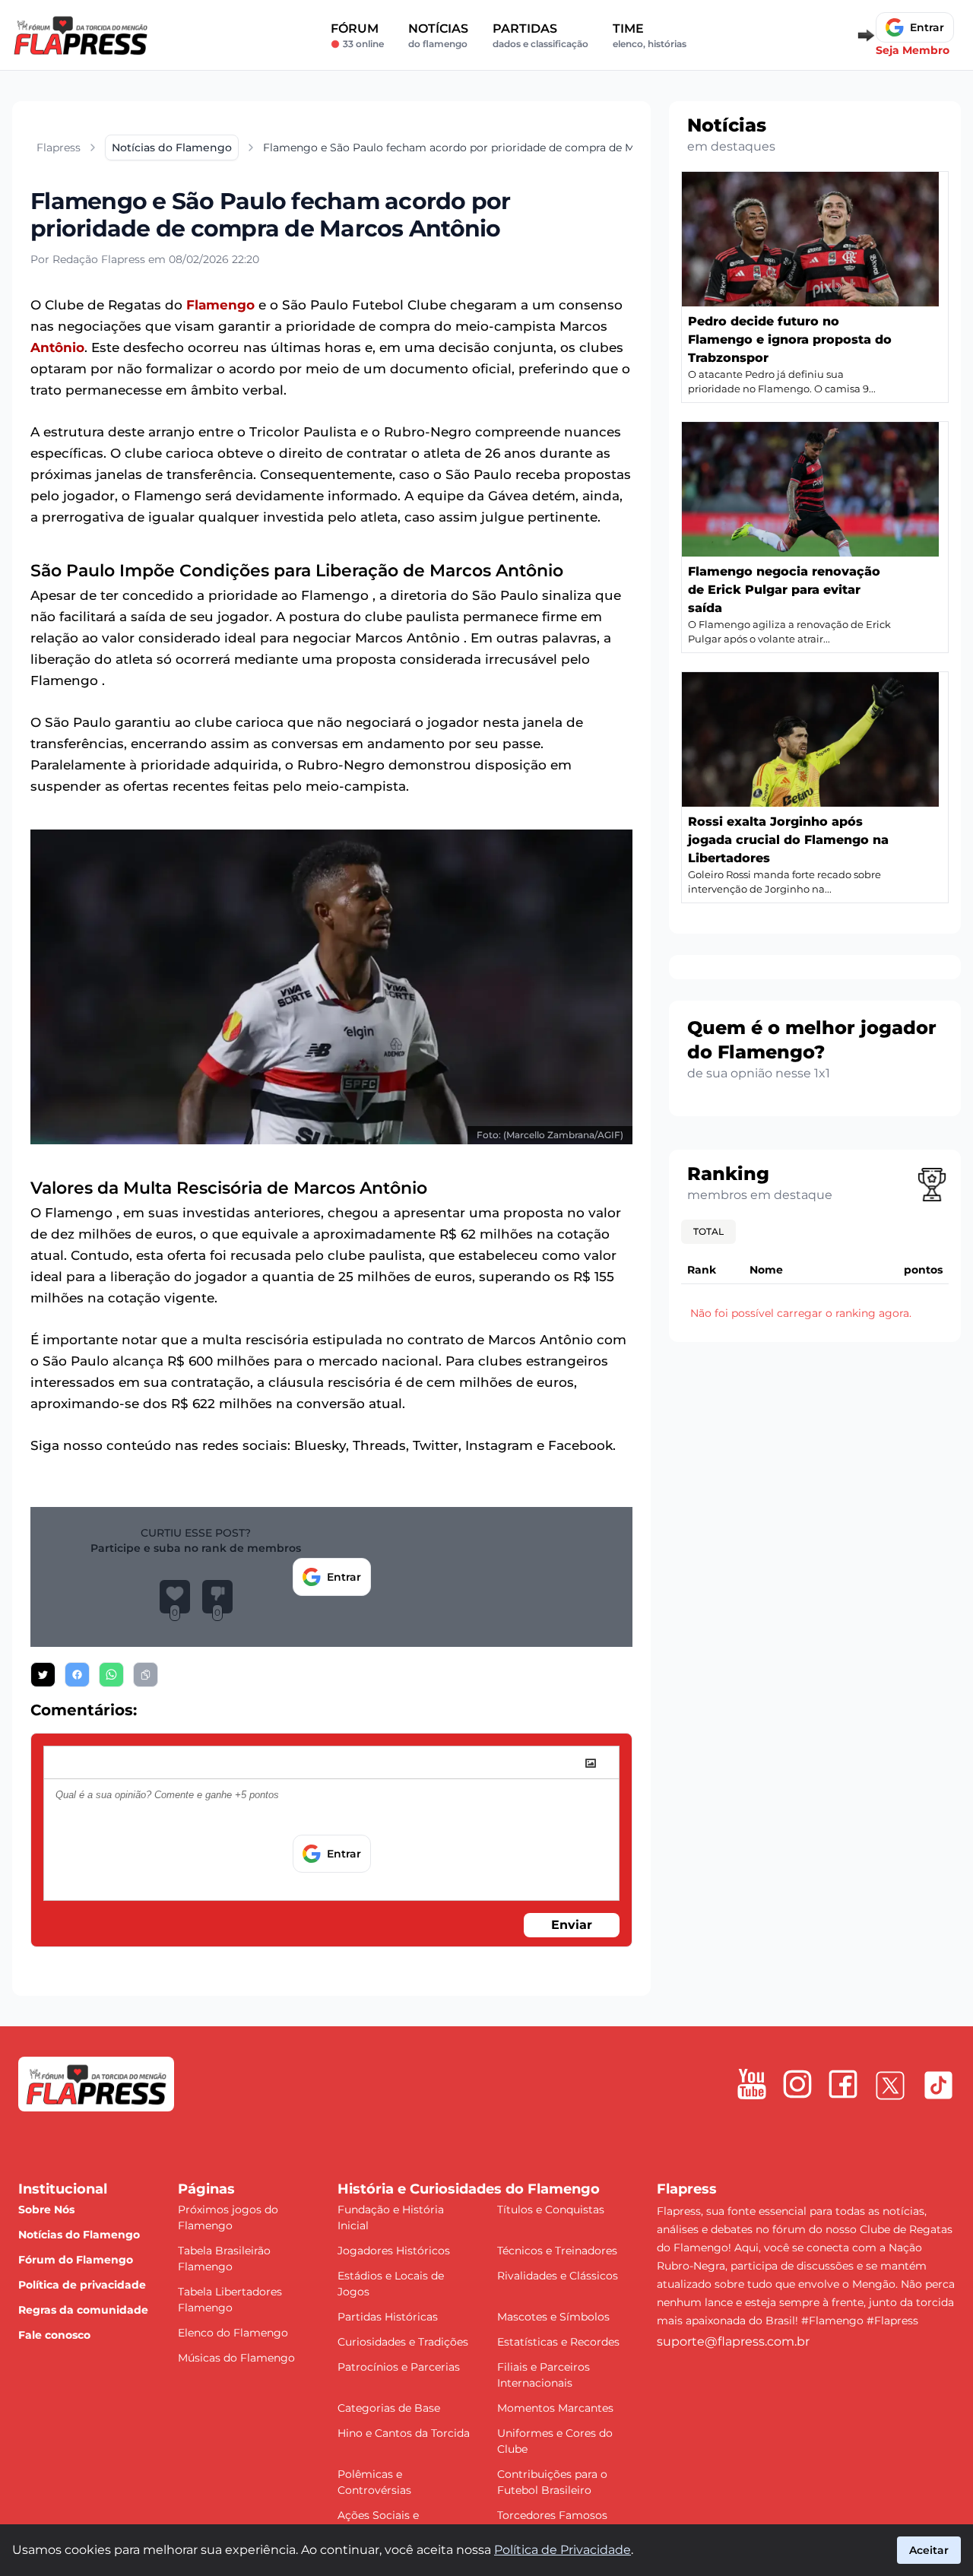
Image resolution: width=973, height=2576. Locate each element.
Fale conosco (54, 2335)
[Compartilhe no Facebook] (77, 1675)
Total (708, 1231)
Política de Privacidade (563, 2550)
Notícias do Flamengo (79, 2235)
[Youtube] (752, 2084)
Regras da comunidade (83, 2310)
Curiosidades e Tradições (403, 2342)
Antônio (57, 347)
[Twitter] (890, 2086)
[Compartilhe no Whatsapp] (111, 1675)
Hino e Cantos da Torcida (404, 2433)
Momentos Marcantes (555, 2408)
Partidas (540, 35)
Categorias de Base (389, 2408)
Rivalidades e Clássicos (558, 2276)
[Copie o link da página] (146, 1675)
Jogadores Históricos (394, 2251)
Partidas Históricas (388, 2317)
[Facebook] (843, 2084)
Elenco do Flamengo (233, 2333)
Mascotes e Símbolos (553, 2317)
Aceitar (929, 2550)
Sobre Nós (46, 2210)
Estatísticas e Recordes (558, 2342)
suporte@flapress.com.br (733, 2341)
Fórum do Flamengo (76, 2260)
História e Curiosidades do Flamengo (469, 2189)
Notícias (438, 35)
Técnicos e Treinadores (557, 2251)
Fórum (357, 35)
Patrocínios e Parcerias (399, 2367)
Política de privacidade (82, 2285)
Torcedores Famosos (552, 2515)
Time (650, 35)
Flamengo (220, 305)
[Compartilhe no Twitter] (43, 1675)
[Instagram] (797, 2084)
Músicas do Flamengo (236, 2358)
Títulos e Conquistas (551, 2210)
